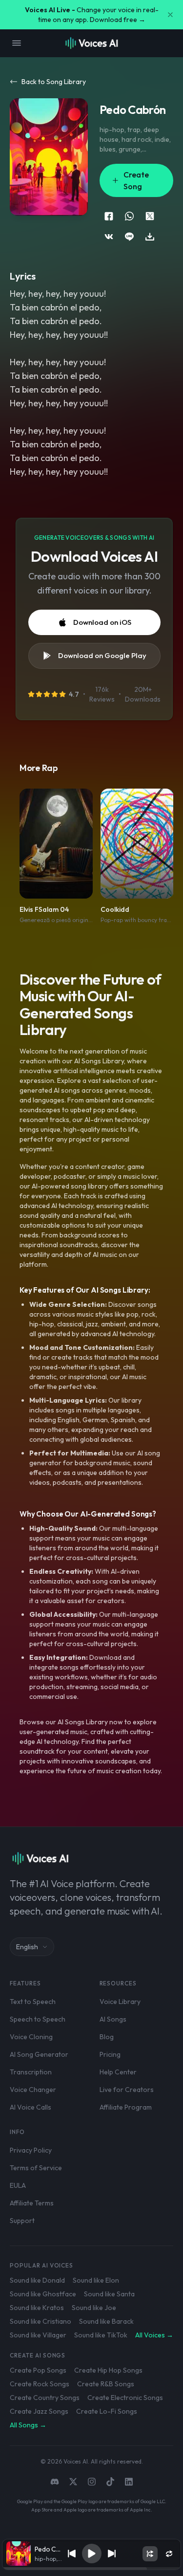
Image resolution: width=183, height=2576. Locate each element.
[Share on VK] (109, 237)
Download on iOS (102, 622)
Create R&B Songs (106, 2384)
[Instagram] (92, 2482)
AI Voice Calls (30, 2107)
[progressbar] (92, 2569)
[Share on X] (150, 216)
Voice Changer (33, 2090)
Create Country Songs (45, 2398)
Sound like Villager (38, 2335)
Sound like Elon (96, 2280)
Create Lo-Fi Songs (107, 2411)
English (27, 1947)
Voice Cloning (31, 2037)
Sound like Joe (94, 2308)
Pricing (110, 2054)
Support (22, 2221)
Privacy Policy (31, 2150)
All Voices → (154, 2335)
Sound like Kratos (37, 2308)
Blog (107, 2037)
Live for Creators (127, 2090)
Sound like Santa (109, 2294)
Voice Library (120, 2002)
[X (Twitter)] (73, 2482)
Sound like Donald (37, 2280)
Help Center (118, 2072)
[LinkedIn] (129, 2482)
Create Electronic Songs (125, 2398)
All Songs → (28, 2425)
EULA (18, 2185)
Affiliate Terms (32, 2203)
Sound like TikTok (101, 2335)
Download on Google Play (102, 655)
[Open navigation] (17, 43)
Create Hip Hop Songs (108, 2370)
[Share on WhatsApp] (129, 216)
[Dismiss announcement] (170, 15)
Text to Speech (33, 2002)
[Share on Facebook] (109, 216)
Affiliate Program (126, 2107)
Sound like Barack (106, 2321)
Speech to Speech (38, 2019)
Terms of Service (36, 2168)
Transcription (31, 2072)
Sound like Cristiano (41, 2321)
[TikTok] (110, 2482)
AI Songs (113, 2019)
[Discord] (55, 2482)
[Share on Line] (129, 237)
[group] (92, 2569)
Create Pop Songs (38, 2370)
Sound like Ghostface (43, 2294)
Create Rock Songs (40, 2384)
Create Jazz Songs (39, 2411)
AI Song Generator (39, 2054)
